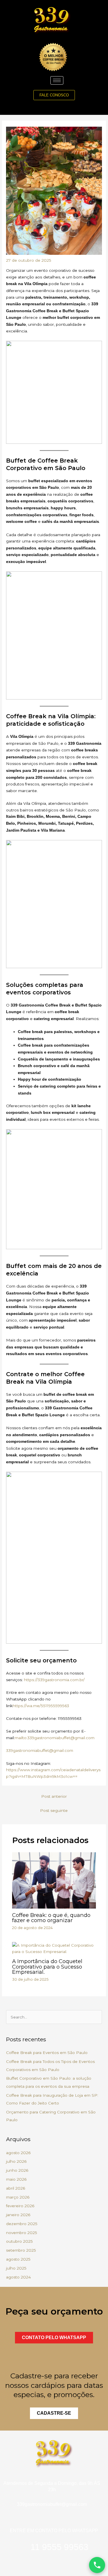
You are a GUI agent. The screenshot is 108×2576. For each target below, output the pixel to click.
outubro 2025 (19, 2241)
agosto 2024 (18, 2277)
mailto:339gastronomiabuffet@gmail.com (55, 1738)
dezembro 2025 (22, 2224)
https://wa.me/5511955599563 (41, 1706)
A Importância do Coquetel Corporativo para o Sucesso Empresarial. (47, 1966)
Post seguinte (54, 1810)
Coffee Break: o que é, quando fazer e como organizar (51, 1918)
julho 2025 (16, 2268)
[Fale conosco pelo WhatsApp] (97, 2565)
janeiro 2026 (18, 2215)
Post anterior (54, 1796)
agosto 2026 (18, 2153)
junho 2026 (17, 2170)
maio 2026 (16, 2179)
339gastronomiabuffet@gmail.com (40, 1750)
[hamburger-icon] (57, 80)
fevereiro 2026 (20, 2206)
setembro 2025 (21, 2250)
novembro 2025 (22, 2233)
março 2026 (18, 2197)
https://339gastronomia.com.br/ (54, 1680)
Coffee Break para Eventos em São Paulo (47, 2053)
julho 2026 (16, 2161)
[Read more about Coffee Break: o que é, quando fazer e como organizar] (54, 1880)
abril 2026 (16, 2188)
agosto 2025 (18, 2259)
